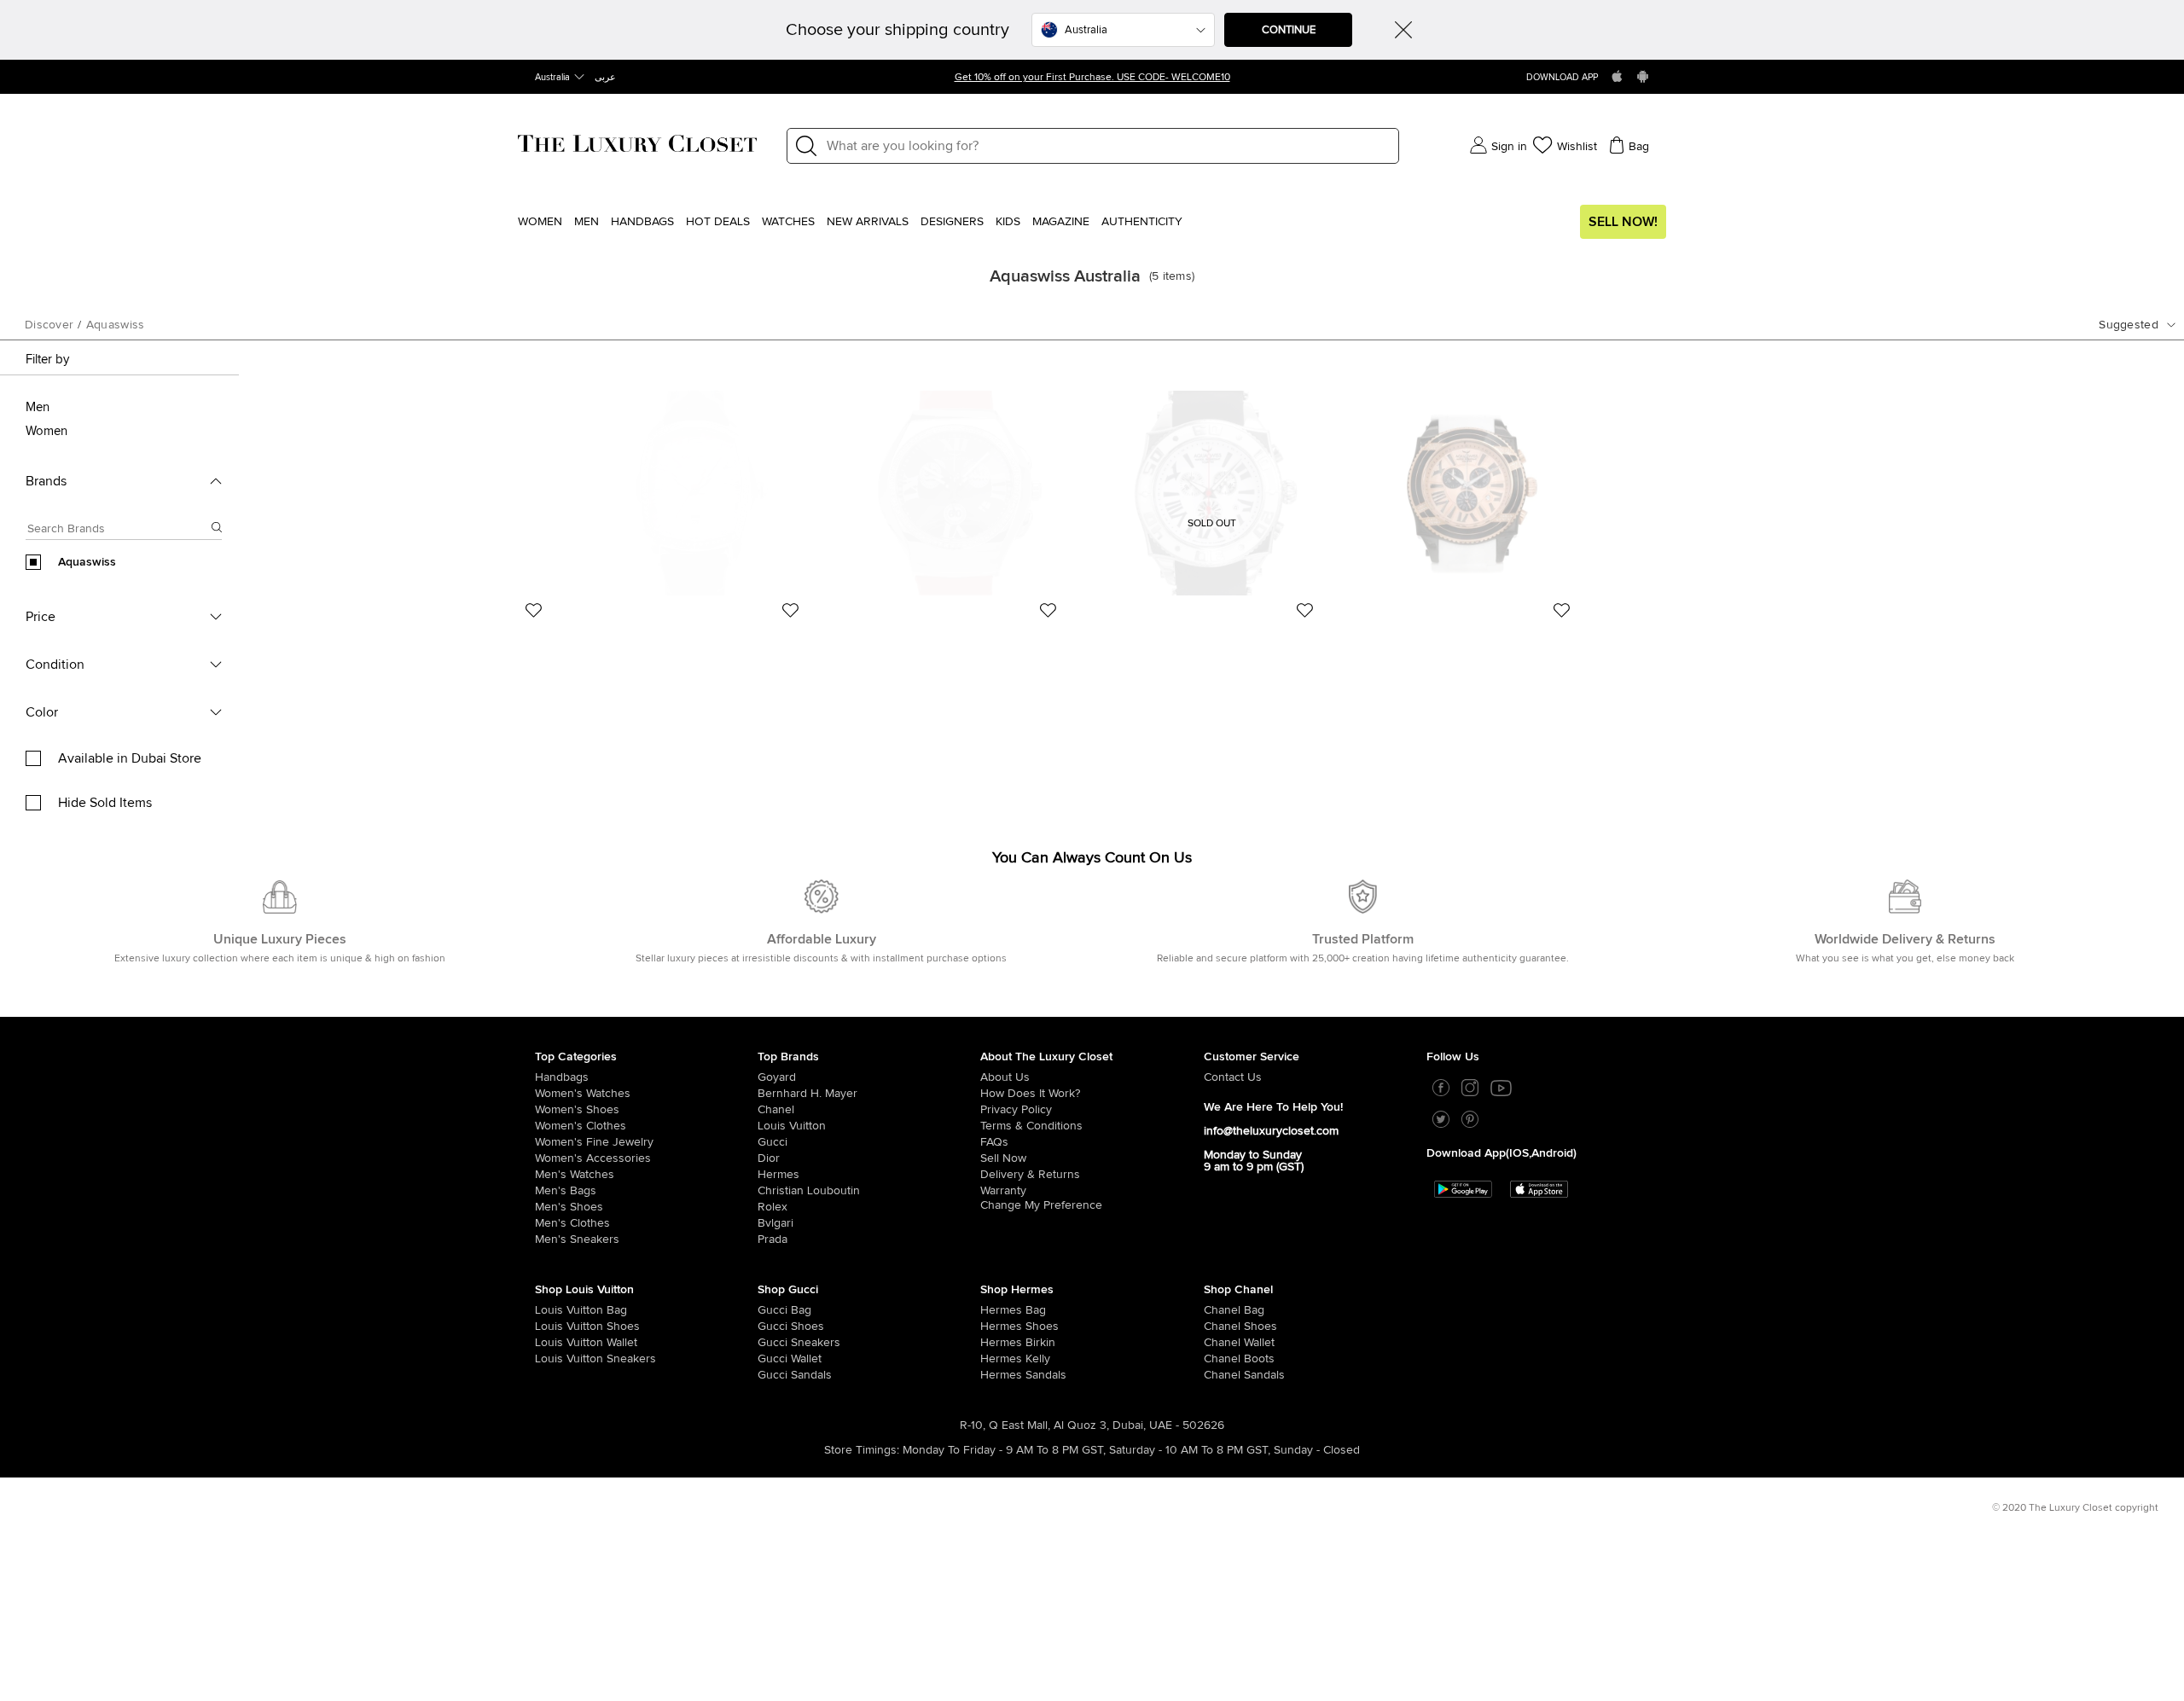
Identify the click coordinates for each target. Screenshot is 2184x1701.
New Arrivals (868, 222)
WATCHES (788, 222)
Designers (952, 222)
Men (587, 222)
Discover (49, 325)
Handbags (642, 222)
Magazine (1061, 222)
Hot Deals (718, 222)
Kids (1008, 222)
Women (540, 222)
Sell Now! (1623, 222)
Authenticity (1142, 222)
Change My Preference (1041, 1205)
